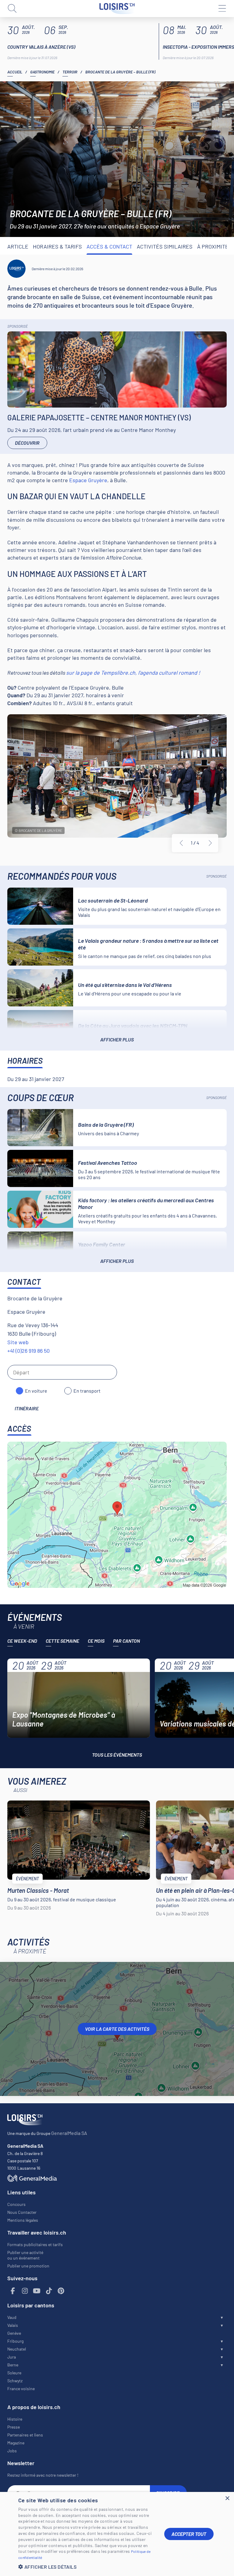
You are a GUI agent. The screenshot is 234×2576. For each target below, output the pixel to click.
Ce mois (96, 1641)
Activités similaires (165, 246)
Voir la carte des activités (117, 2029)
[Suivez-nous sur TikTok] (49, 2291)
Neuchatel (17, 2349)
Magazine (16, 2443)
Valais (13, 2325)
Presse (14, 2427)
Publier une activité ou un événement (25, 2255)
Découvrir (27, 443)
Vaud (12, 2317)
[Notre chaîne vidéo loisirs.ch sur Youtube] (37, 2291)
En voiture (36, 1391)
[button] (87, 2567)
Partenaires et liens (25, 2435)
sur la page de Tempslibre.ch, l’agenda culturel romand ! (133, 673)
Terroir (70, 72)
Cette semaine (62, 1641)
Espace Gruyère (88, 480)
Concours (16, 2204)
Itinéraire (27, 1408)
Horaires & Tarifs (57, 246)
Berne (13, 2365)
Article (18, 246)
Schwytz (15, 2381)
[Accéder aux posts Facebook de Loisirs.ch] (13, 2291)
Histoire (15, 2419)
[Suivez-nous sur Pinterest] (61, 2291)
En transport (87, 1391)
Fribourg (15, 2341)
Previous (181, 843)
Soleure (14, 2373)
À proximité (213, 246)
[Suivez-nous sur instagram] (25, 2291)
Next (210, 843)
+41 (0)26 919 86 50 (28, 1351)
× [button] (227, 2498)
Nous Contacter (22, 2212)
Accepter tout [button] (189, 2534)
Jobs (12, 2451)
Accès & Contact (109, 246)
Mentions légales (23, 2220)
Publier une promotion (28, 2266)
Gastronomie (42, 72)
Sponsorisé (18, 326)
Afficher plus (117, 1039)
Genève (14, 2333)
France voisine (21, 2389)
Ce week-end (22, 1641)
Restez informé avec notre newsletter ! (43, 2475)
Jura (12, 2357)
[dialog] (117, 2534)
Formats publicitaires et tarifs (35, 2244)
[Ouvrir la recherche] (12, 9)
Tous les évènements (117, 1755)
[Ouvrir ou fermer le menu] (222, 9)
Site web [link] (18, 1342)
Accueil (15, 72)
